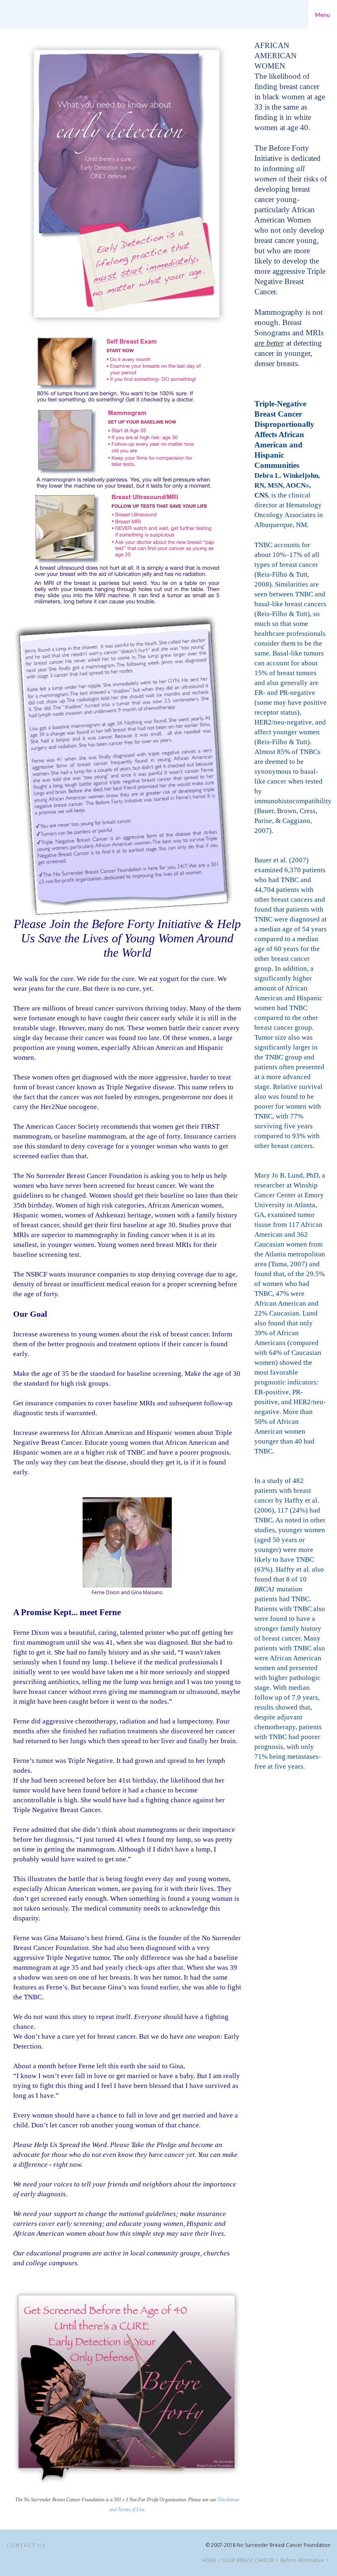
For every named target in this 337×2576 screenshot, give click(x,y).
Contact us (26, 2545)
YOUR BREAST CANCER (248, 2560)
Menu (323, 15)
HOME (209, 2560)
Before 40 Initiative (302, 2560)
